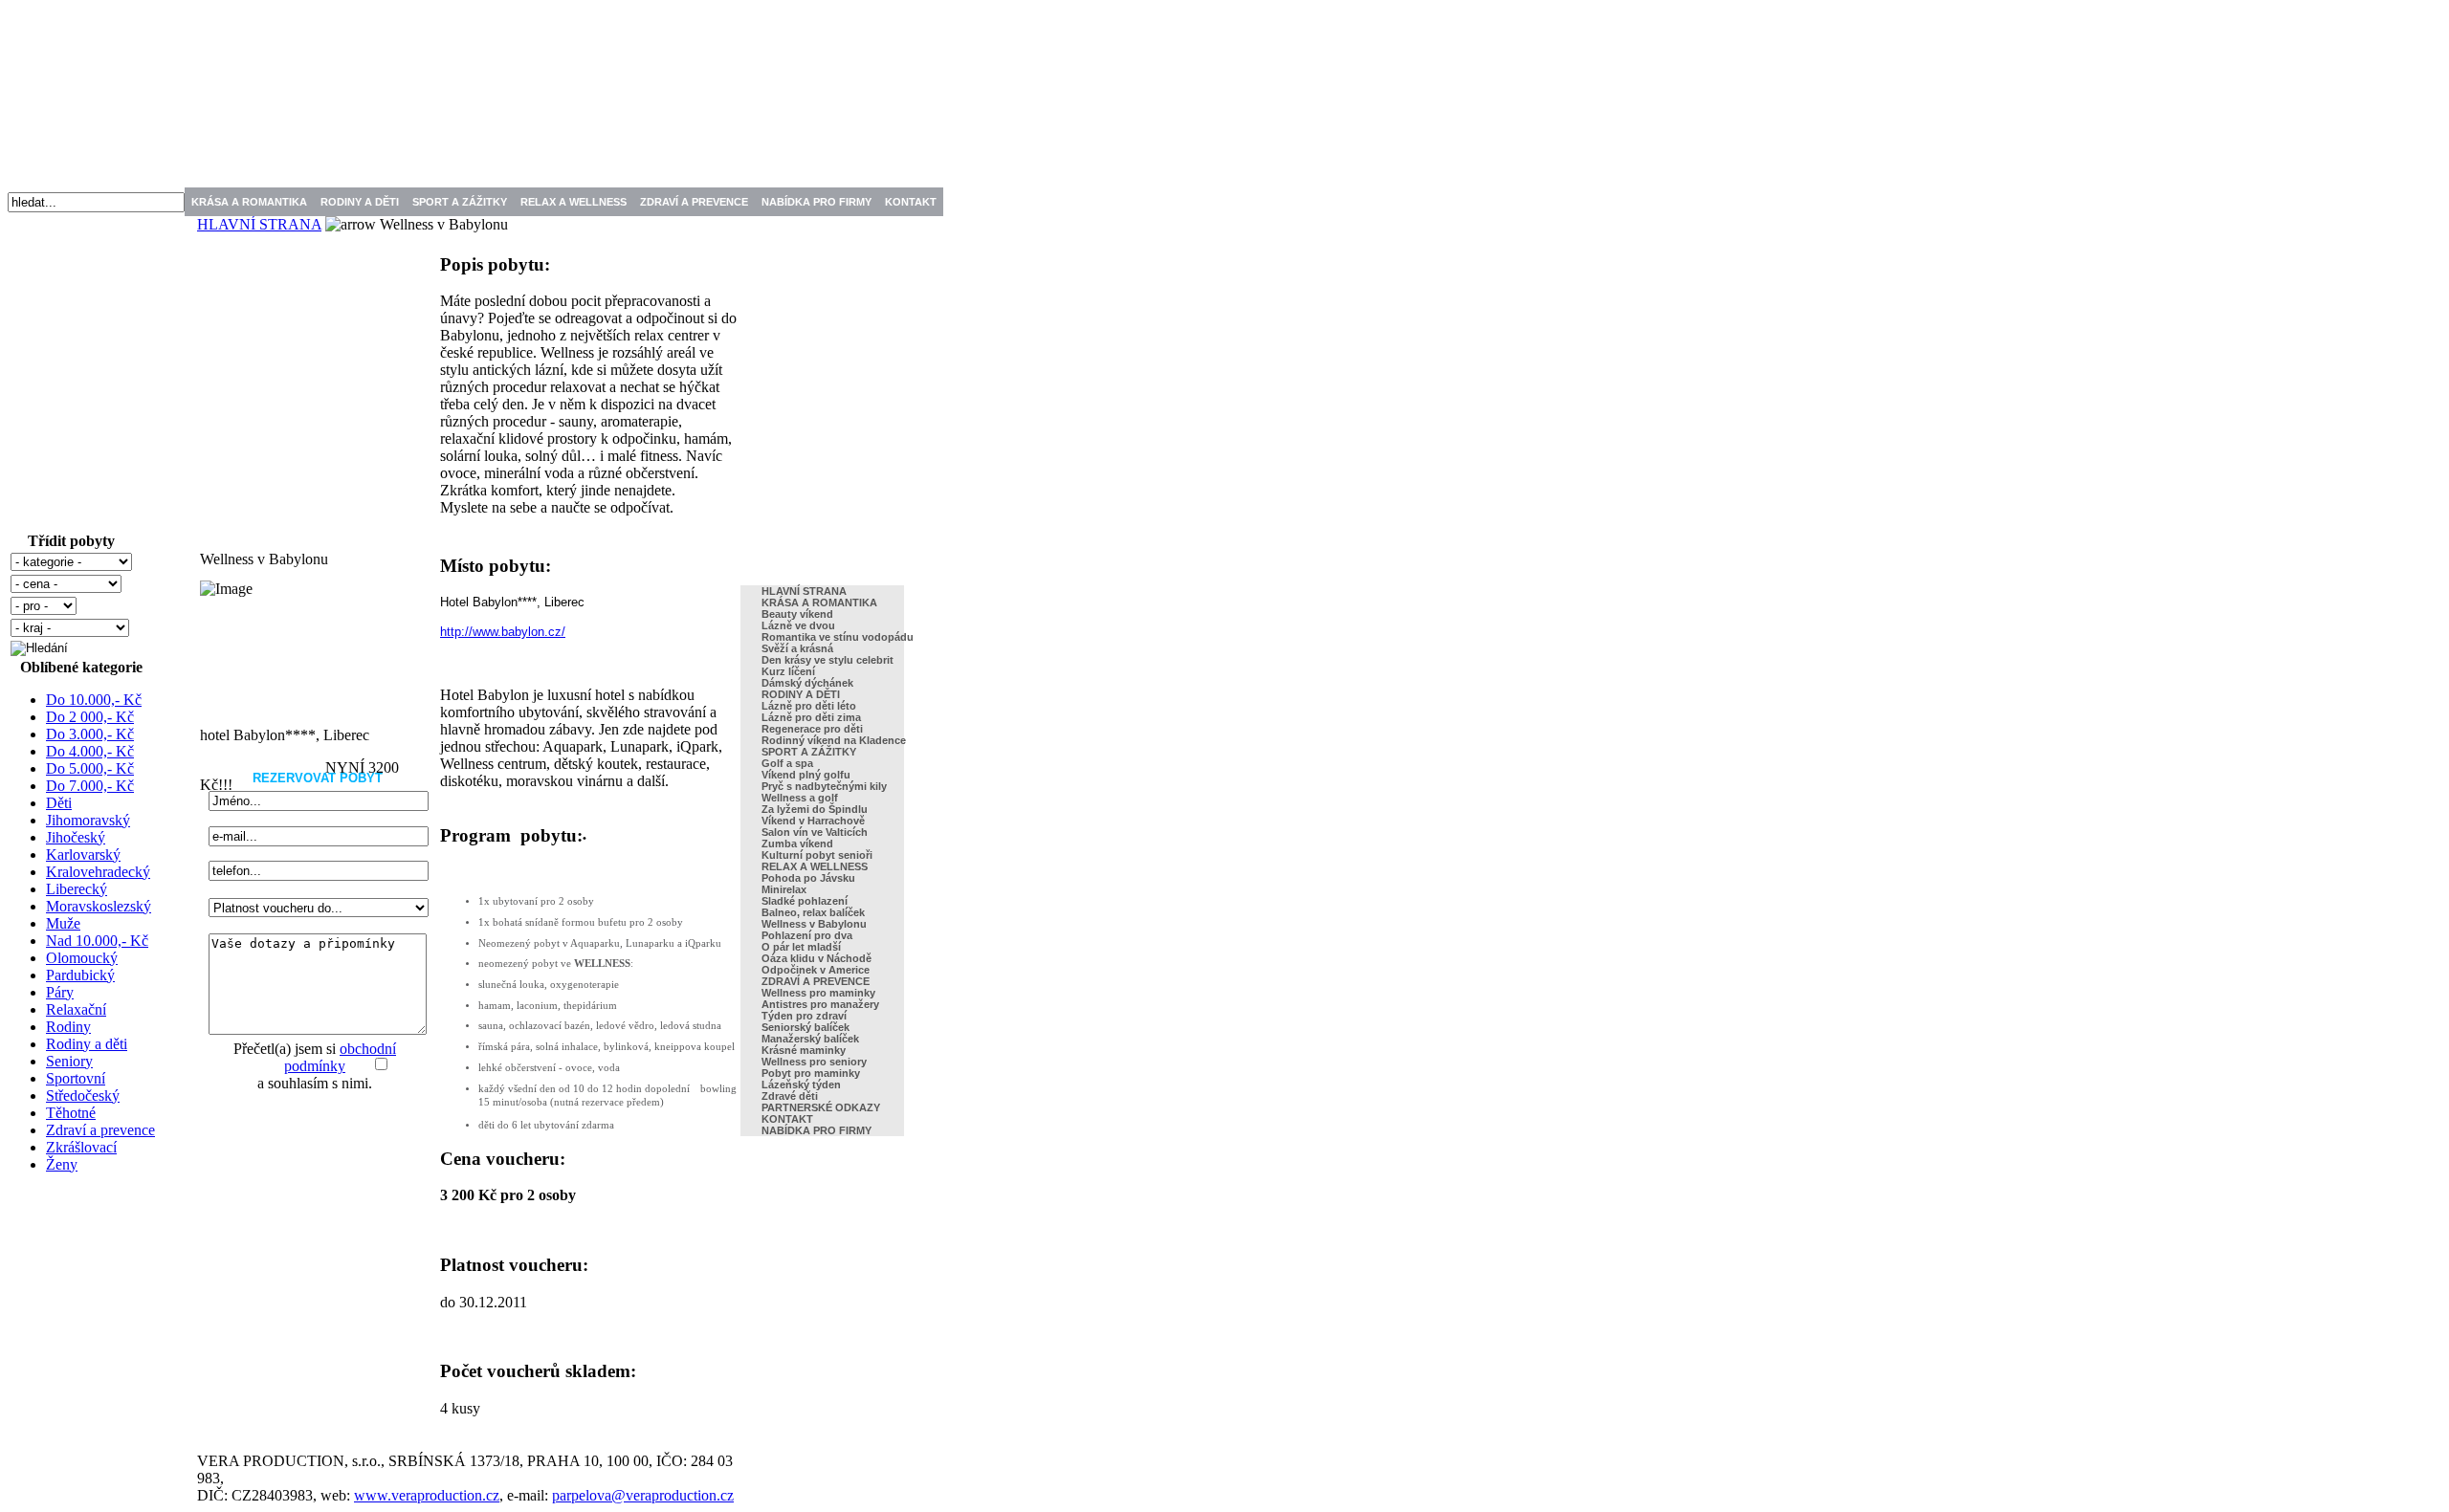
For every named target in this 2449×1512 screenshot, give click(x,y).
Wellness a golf (800, 798)
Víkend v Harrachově (813, 821)
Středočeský (83, 1096)
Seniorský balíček (805, 1027)
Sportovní (76, 1078)
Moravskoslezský (99, 906)
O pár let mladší (801, 947)
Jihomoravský (88, 820)
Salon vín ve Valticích (815, 832)
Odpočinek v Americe (816, 970)
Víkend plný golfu (806, 775)
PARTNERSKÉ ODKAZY (821, 1107)
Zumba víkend (797, 844)
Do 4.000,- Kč (90, 751)
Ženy (62, 1164)
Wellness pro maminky (818, 993)
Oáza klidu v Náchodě (816, 958)
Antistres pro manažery (820, 1004)
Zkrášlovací (81, 1147)
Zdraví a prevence (100, 1130)
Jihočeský (76, 837)
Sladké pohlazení (805, 901)
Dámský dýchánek (807, 683)
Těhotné (71, 1113)
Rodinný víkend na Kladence (834, 740)
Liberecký (77, 889)
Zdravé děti (790, 1096)
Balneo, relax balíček (813, 912)
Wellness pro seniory (814, 1062)
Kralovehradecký (98, 872)
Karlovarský (83, 855)
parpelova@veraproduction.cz (643, 1495)
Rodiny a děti (87, 1044)
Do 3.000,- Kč (90, 734)
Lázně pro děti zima (811, 717)
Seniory (69, 1061)
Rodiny (68, 1027)
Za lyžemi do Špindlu (815, 809)
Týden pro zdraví (804, 1016)
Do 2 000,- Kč (90, 717)
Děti (59, 803)
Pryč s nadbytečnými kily (824, 786)
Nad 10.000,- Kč (97, 941)
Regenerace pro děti (812, 729)
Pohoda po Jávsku (808, 878)
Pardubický (80, 975)
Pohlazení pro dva (807, 935)
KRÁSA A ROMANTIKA (249, 202)
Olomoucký (82, 958)
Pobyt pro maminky (811, 1073)
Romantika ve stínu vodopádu (838, 637)
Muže (63, 923)
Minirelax (784, 889)
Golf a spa (787, 763)
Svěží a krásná (797, 648)
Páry (60, 992)
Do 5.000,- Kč (90, 768)
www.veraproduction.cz (427, 1495)
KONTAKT (911, 202)
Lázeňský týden (801, 1085)
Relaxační (76, 1009)
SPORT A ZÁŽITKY (460, 202)
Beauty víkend (797, 614)
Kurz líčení (788, 671)
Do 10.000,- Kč (94, 700)
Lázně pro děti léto (809, 706)
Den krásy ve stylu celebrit (827, 660)
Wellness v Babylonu (814, 924)
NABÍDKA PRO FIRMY (816, 202)
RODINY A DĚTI (360, 202)
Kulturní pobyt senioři (817, 855)
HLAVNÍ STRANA (259, 224)
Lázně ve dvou (798, 625)
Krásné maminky (804, 1050)
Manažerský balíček (810, 1039)
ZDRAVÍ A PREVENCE (694, 202)
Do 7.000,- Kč (90, 786)
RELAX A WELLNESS (574, 202)
